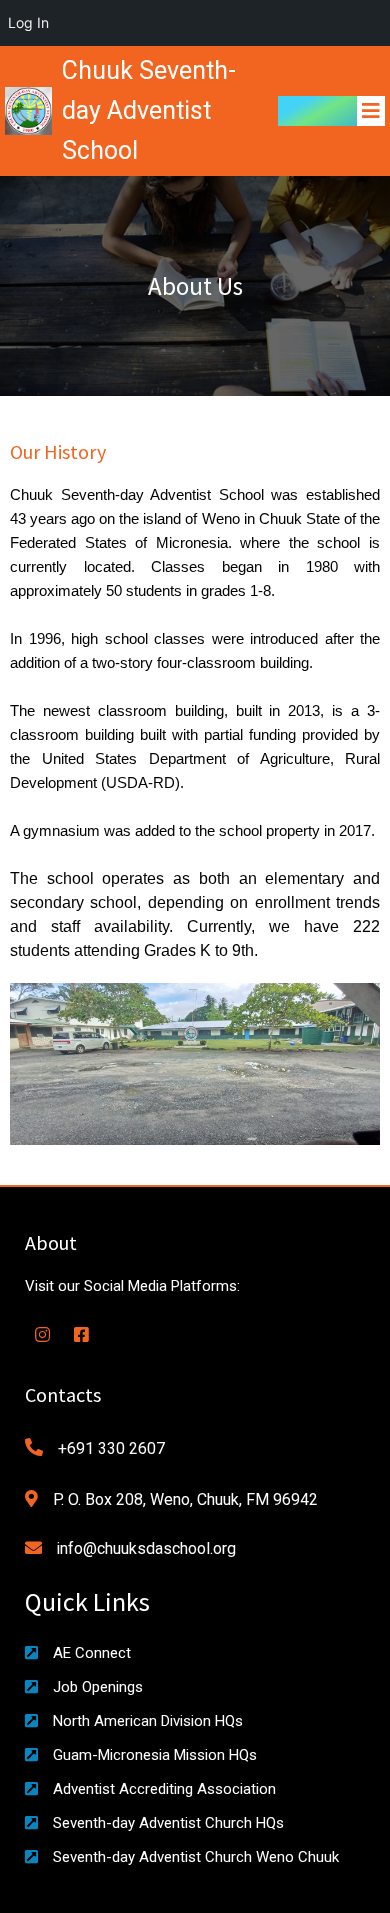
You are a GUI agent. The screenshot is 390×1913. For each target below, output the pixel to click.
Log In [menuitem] (28, 22)
